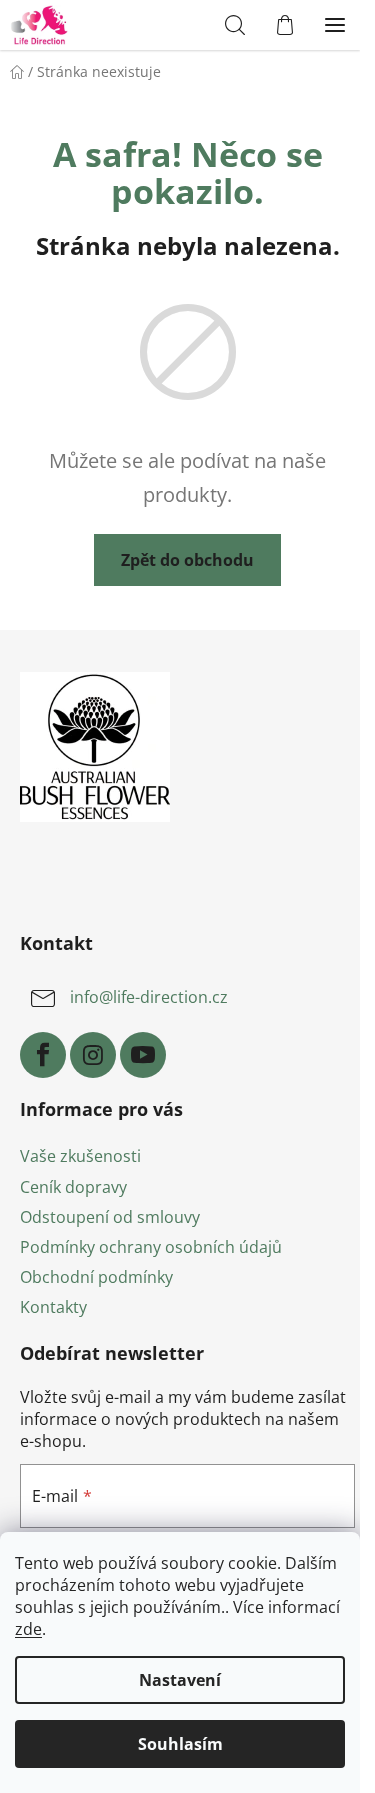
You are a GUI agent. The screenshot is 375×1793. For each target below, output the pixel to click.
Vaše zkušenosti (80, 1156)
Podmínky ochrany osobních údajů (151, 1247)
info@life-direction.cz (149, 997)
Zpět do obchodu (187, 560)
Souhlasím (180, 1744)
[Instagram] (93, 1055)
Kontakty (53, 1307)
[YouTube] (143, 1055)
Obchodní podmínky (96, 1277)
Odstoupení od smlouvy (110, 1217)
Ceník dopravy (73, 1187)
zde (28, 1629)
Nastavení (180, 1680)
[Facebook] (43, 1055)
